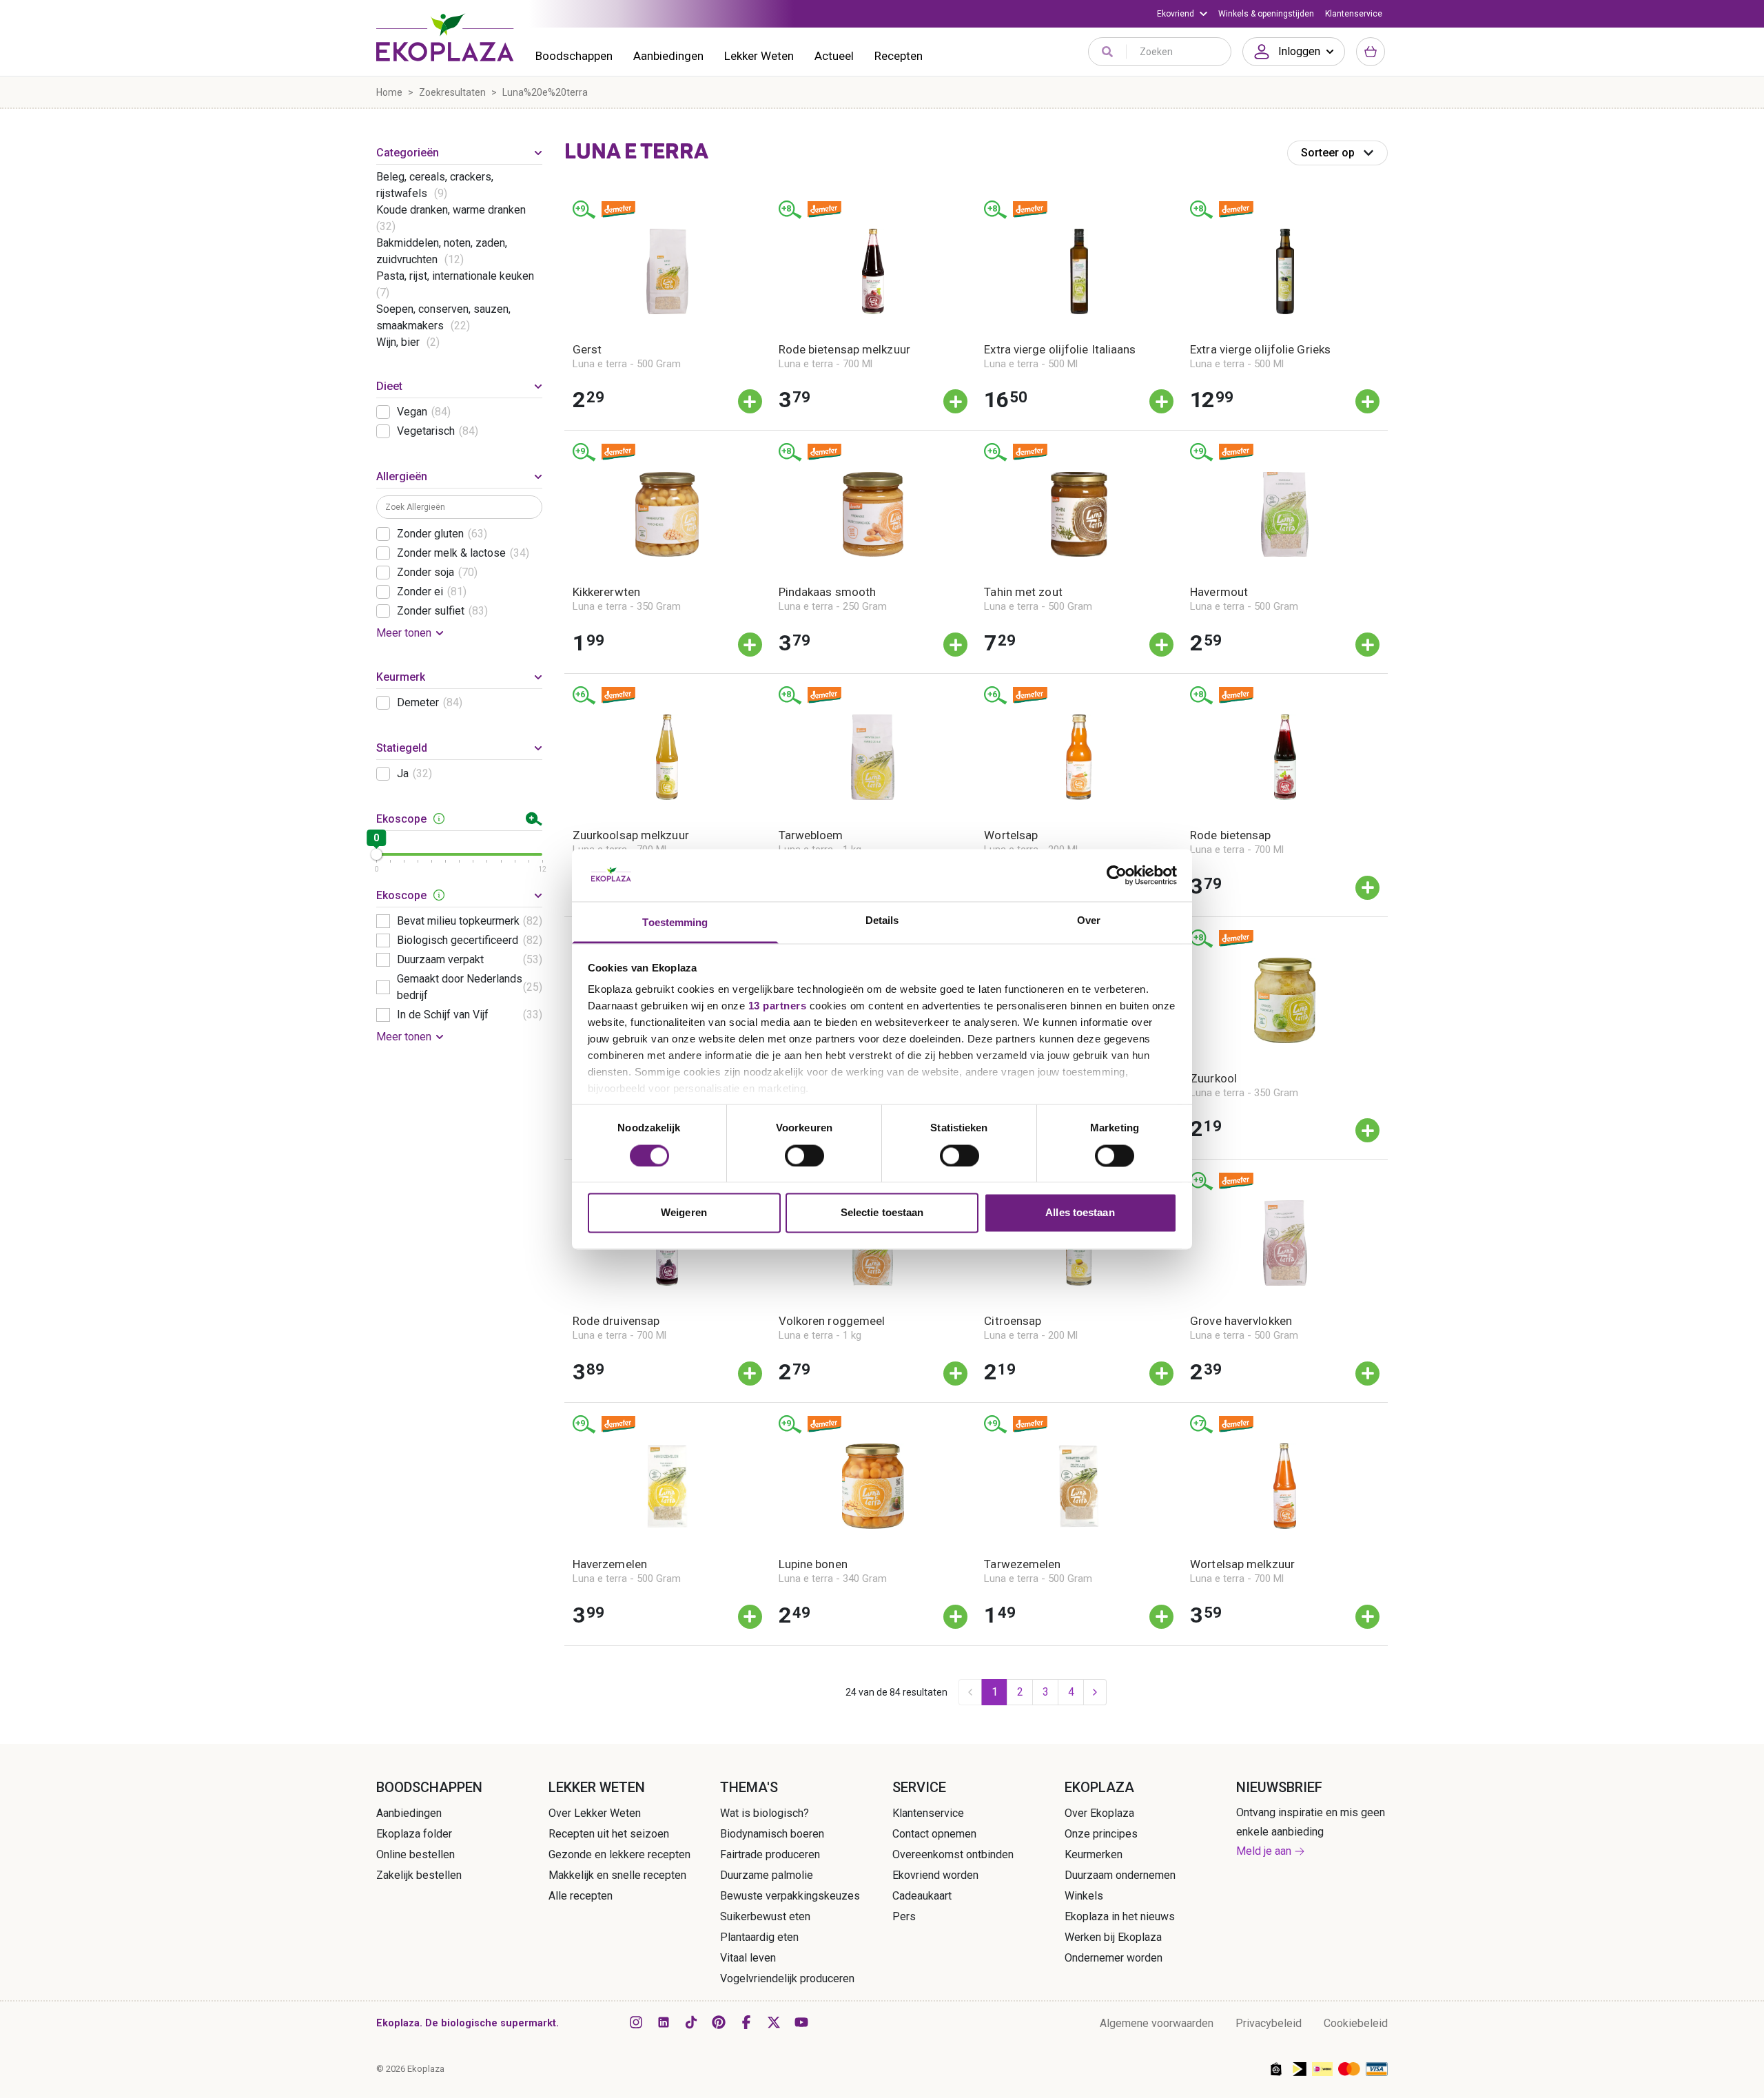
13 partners (778, 1006)
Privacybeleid (1269, 2023)
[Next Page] (1095, 1692)
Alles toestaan (1080, 1213)
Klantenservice (1354, 14)
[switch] (804, 1155)
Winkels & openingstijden (1266, 14)
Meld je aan (1264, 1851)
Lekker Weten (759, 56)
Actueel (834, 56)
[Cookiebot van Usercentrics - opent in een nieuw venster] (1117, 875)
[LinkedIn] (664, 2022)
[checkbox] (383, 412)
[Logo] (445, 37)
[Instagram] (636, 2022)
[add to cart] (750, 401)
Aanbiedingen (668, 56)
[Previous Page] (970, 1692)
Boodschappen (574, 56)
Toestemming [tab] (675, 923)
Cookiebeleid (1356, 2023)
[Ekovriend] (1182, 14)
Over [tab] (1089, 921)
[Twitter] (774, 2022)
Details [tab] (882, 921)
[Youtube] (801, 2022)
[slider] (376, 854)
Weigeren (684, 1213)
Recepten (899, 56)
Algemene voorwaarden (1157, 2023)
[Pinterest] (719, 2022)
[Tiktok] (691, 2022)
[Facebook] (746, 2022)
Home (389, 92)
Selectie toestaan (882, 1213)
